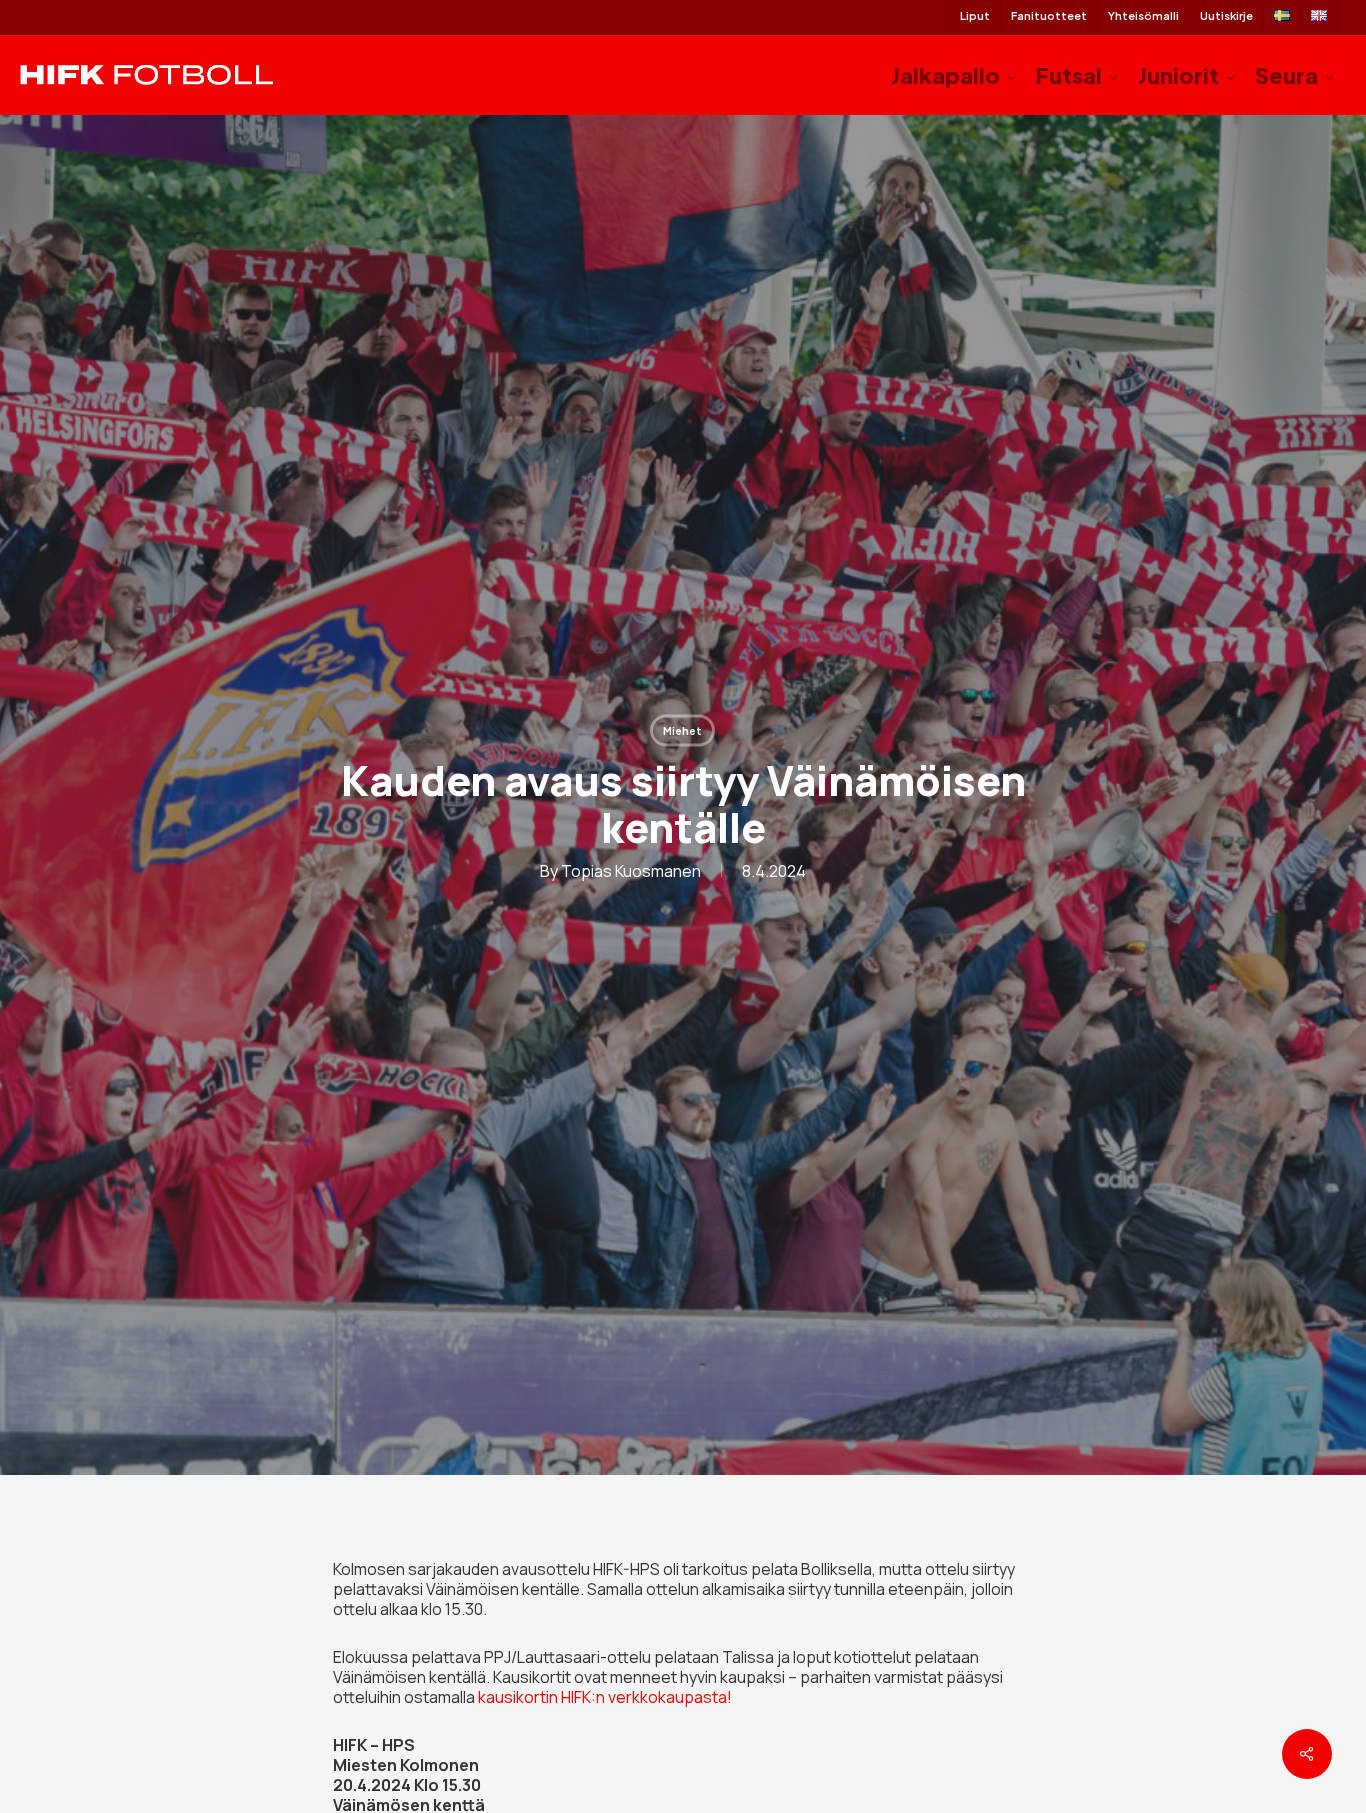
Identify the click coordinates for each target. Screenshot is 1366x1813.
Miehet (682, 730)
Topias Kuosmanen (631, 870)
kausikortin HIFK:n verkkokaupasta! (605, 1697)
